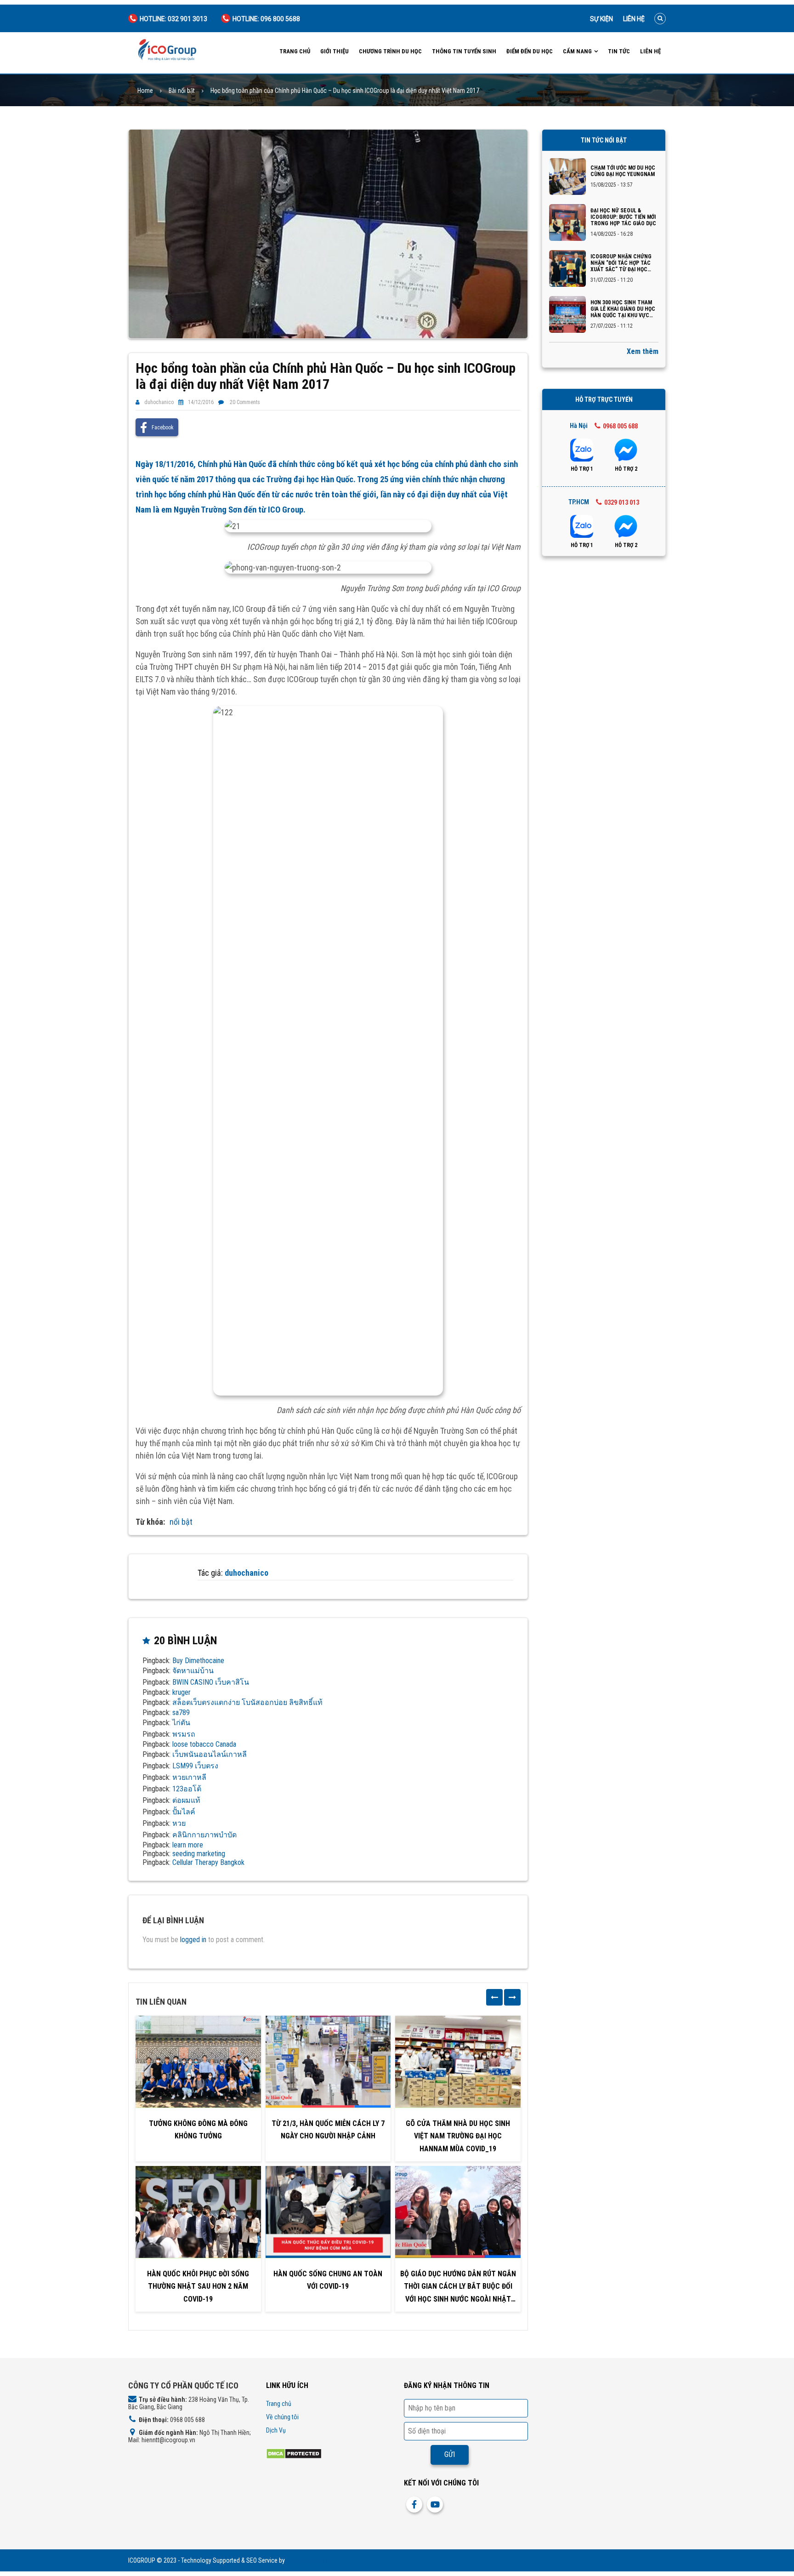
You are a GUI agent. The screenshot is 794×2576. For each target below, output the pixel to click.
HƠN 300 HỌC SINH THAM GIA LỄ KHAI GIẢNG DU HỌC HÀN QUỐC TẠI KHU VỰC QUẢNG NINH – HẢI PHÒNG (623, 309)
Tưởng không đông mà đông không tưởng (198, 2130)
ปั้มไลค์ (184, 1812)
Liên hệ (634, 19)
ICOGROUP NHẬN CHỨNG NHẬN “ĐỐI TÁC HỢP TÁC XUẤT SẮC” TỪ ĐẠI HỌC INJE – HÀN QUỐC (621, 263)
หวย (179, 1823)
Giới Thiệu (335, 51)
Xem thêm (643, 351)
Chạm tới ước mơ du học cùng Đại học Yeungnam (623, 171)
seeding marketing (199, 1854)
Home (145, 91)
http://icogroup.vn (309, 2560)
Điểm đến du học (530, 51)
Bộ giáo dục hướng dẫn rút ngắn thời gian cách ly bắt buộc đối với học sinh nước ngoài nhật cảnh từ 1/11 (458, 2287)
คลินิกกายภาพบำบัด (204, 1835)
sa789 (181, 1713)
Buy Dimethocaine (198, 1661)
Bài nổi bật (182, 91)
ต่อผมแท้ (186, 1800)
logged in (193, 1940)
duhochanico (159, 402)
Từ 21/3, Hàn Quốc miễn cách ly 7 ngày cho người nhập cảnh (328, 2130)
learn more (188, 1845)
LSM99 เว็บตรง (195, 1766)
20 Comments (245, 402)
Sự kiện (601, 19)
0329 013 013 (622, 502)
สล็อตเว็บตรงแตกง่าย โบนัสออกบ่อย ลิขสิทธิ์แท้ (247, 1702)
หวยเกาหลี (189, 1777)
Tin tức (619, 51)
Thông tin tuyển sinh (464, 51)
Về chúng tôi (282, 2417)
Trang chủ (295, 51)
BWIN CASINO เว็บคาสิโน (211, 1682)
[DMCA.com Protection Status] (294, 2453)
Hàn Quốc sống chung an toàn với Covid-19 (328, 2280)
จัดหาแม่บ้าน (193, 1671)
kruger (181, 1692)
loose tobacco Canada (204, 1744)
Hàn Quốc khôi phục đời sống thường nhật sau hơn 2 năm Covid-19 (198, 2286)
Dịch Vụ (276, 2430)
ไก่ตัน (181, 1723)
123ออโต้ (187, 1789)
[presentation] (494, 1997)
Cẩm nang (577, 51)
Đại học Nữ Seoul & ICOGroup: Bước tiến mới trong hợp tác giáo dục (623, 217)
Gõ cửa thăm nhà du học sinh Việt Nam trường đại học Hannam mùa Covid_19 (458, 2136)
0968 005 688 (620, 426)
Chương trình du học (390, 51)
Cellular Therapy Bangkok (208, 1862)
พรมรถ (184, 1734)
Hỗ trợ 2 (626, 469)
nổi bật (181, 1522)
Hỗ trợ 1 (582, 469)
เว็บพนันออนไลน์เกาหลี (210, 1754)
